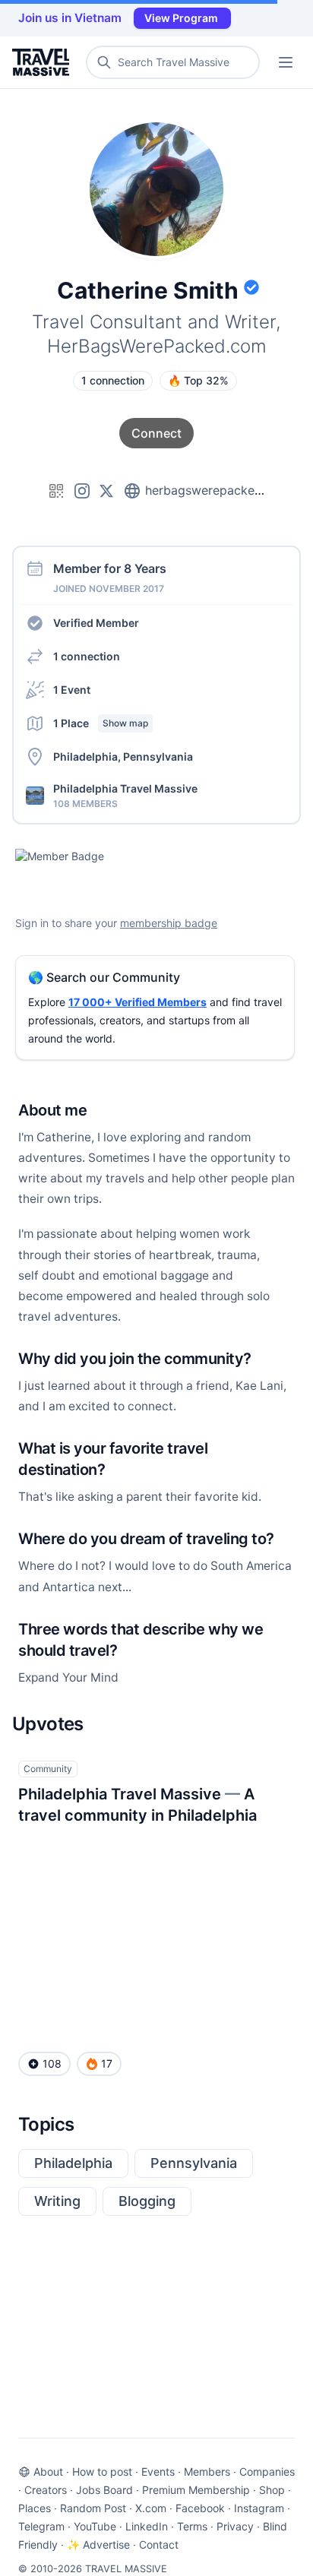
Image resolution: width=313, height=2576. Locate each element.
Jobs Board (104, 2490)
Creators (46, 2490)
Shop (272, 2490)
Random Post (93, 2508)
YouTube (95, 2526)
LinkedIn (147, 2526)
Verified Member (96, 623)
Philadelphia (73, 2163)
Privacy (235, 2526)
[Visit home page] (44, 62)
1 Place (101, 723)
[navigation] (286, 62)
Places (35, 2508)
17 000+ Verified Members (138, 1002)
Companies (267, 2472)
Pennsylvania (194, 2163)
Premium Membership (196, 2490)
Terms (192, 2526)
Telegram (41, 2526)
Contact (159, 2544)
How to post (102, 2472)
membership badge (169, 923)
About (48, 2472)
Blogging (147, 2201)
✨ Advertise (98, 2544)
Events (158, 2472)
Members (207, 2472)
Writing (57, 2201)
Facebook (200, 2508)
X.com (151, 2508)
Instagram (259, 2508)
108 (52, 2063)
